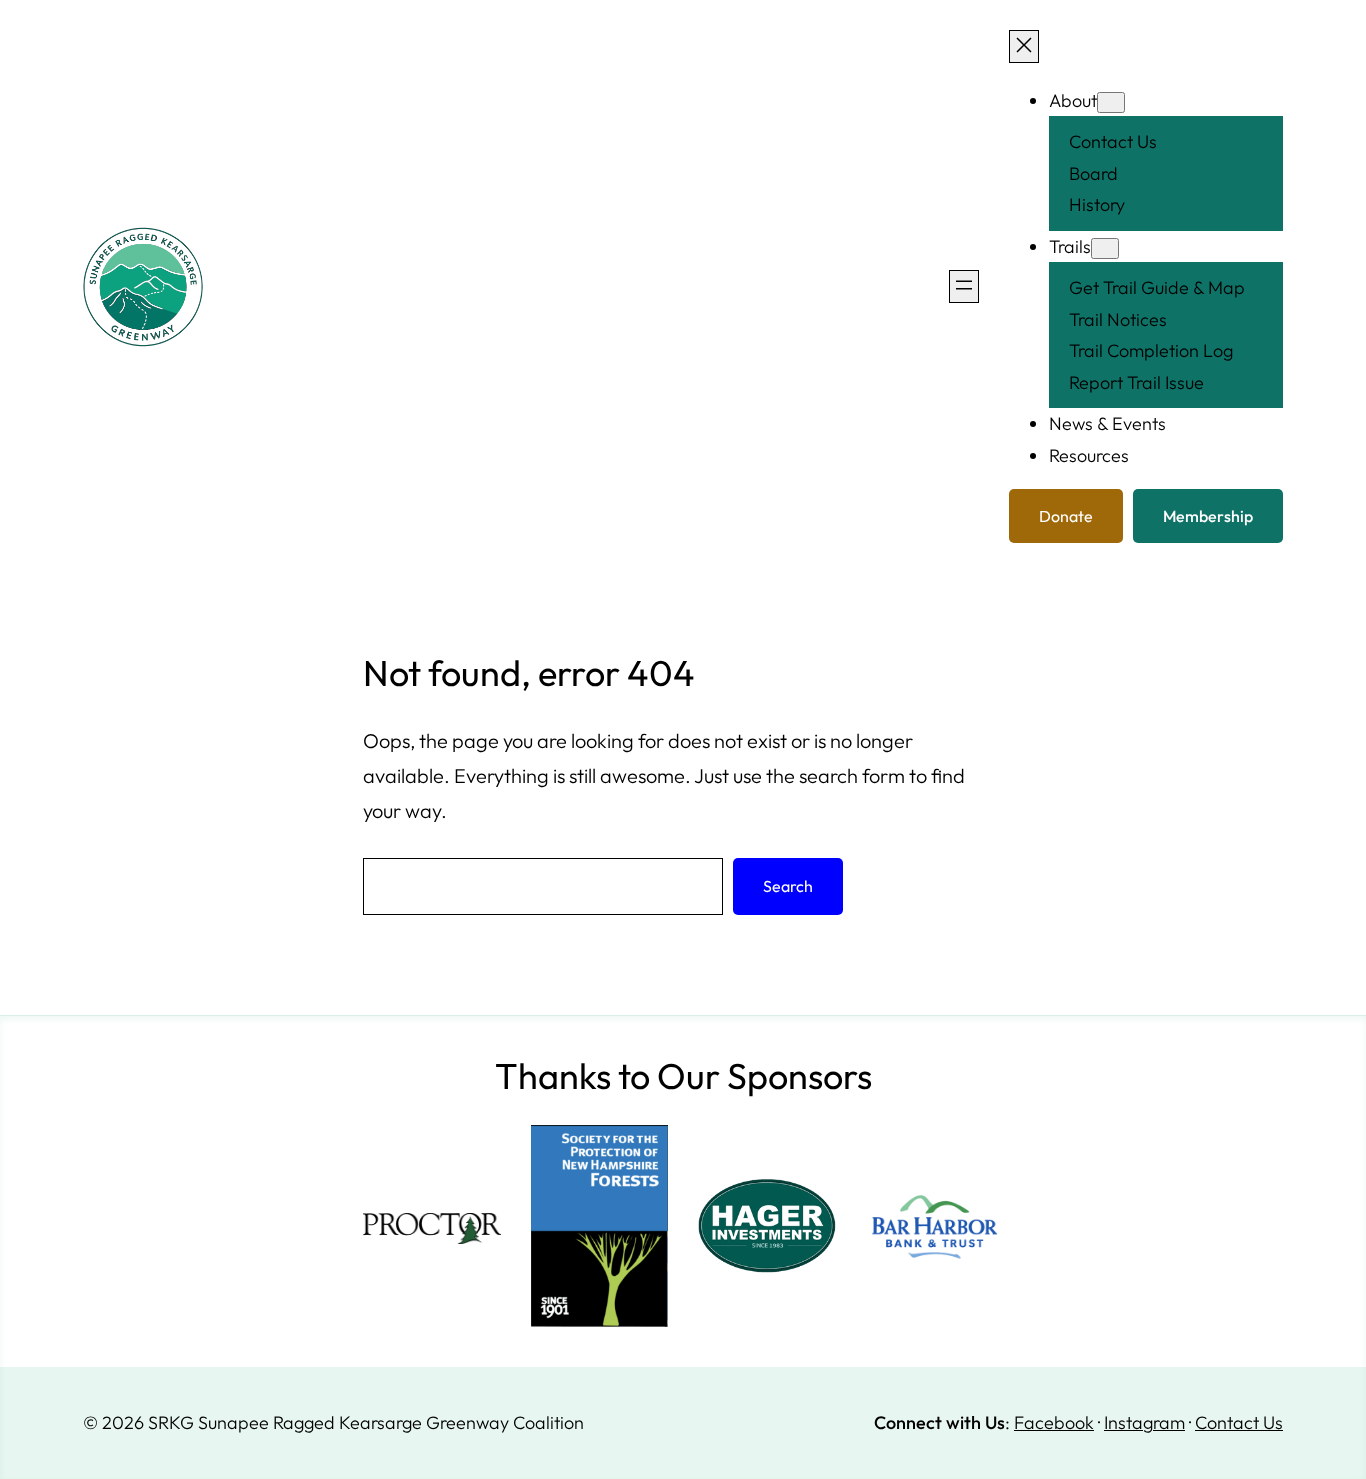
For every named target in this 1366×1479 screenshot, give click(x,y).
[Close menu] (1024, 46)
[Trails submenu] (1105, 248)
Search (788, 886)
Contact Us (1239, 1422)
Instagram (1144, 1422)
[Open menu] (964, 286)
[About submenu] (1111, 102)
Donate (1066, 516)
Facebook (1054, 1422)
